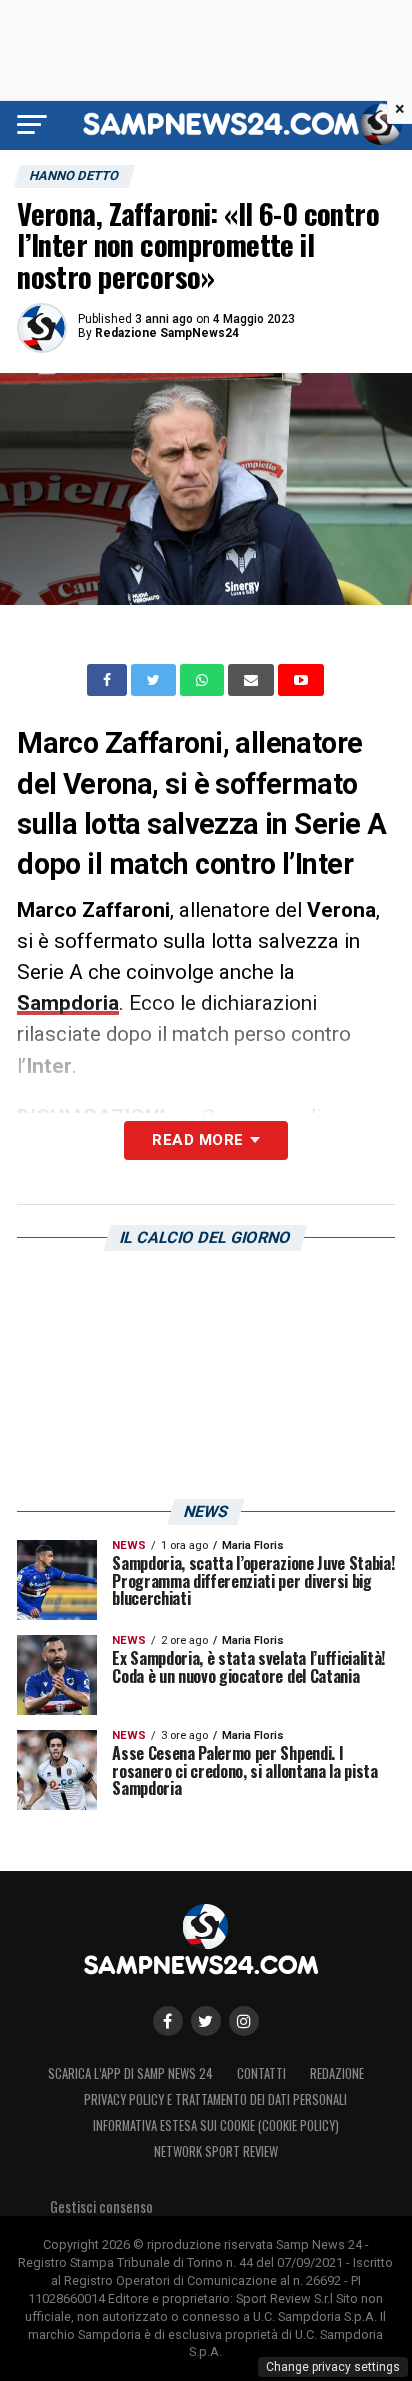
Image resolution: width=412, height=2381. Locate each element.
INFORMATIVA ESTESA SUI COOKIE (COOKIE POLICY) (216, 2125)
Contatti (261, 2073)
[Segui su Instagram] (244, 2021)
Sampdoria (68, 1003)
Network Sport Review (216, 2151)
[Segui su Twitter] (206, 2021)
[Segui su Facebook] (168, 2021)
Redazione (337, 2073)
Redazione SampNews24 (167, 333)
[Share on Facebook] (109, 680)
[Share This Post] (204, 680)
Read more (197, 1140)
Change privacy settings (333, 2367)
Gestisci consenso (101, 2206)
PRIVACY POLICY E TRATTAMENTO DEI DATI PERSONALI (215, 2099)
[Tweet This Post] (155, 680)
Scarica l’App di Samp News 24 (130, 2073)
